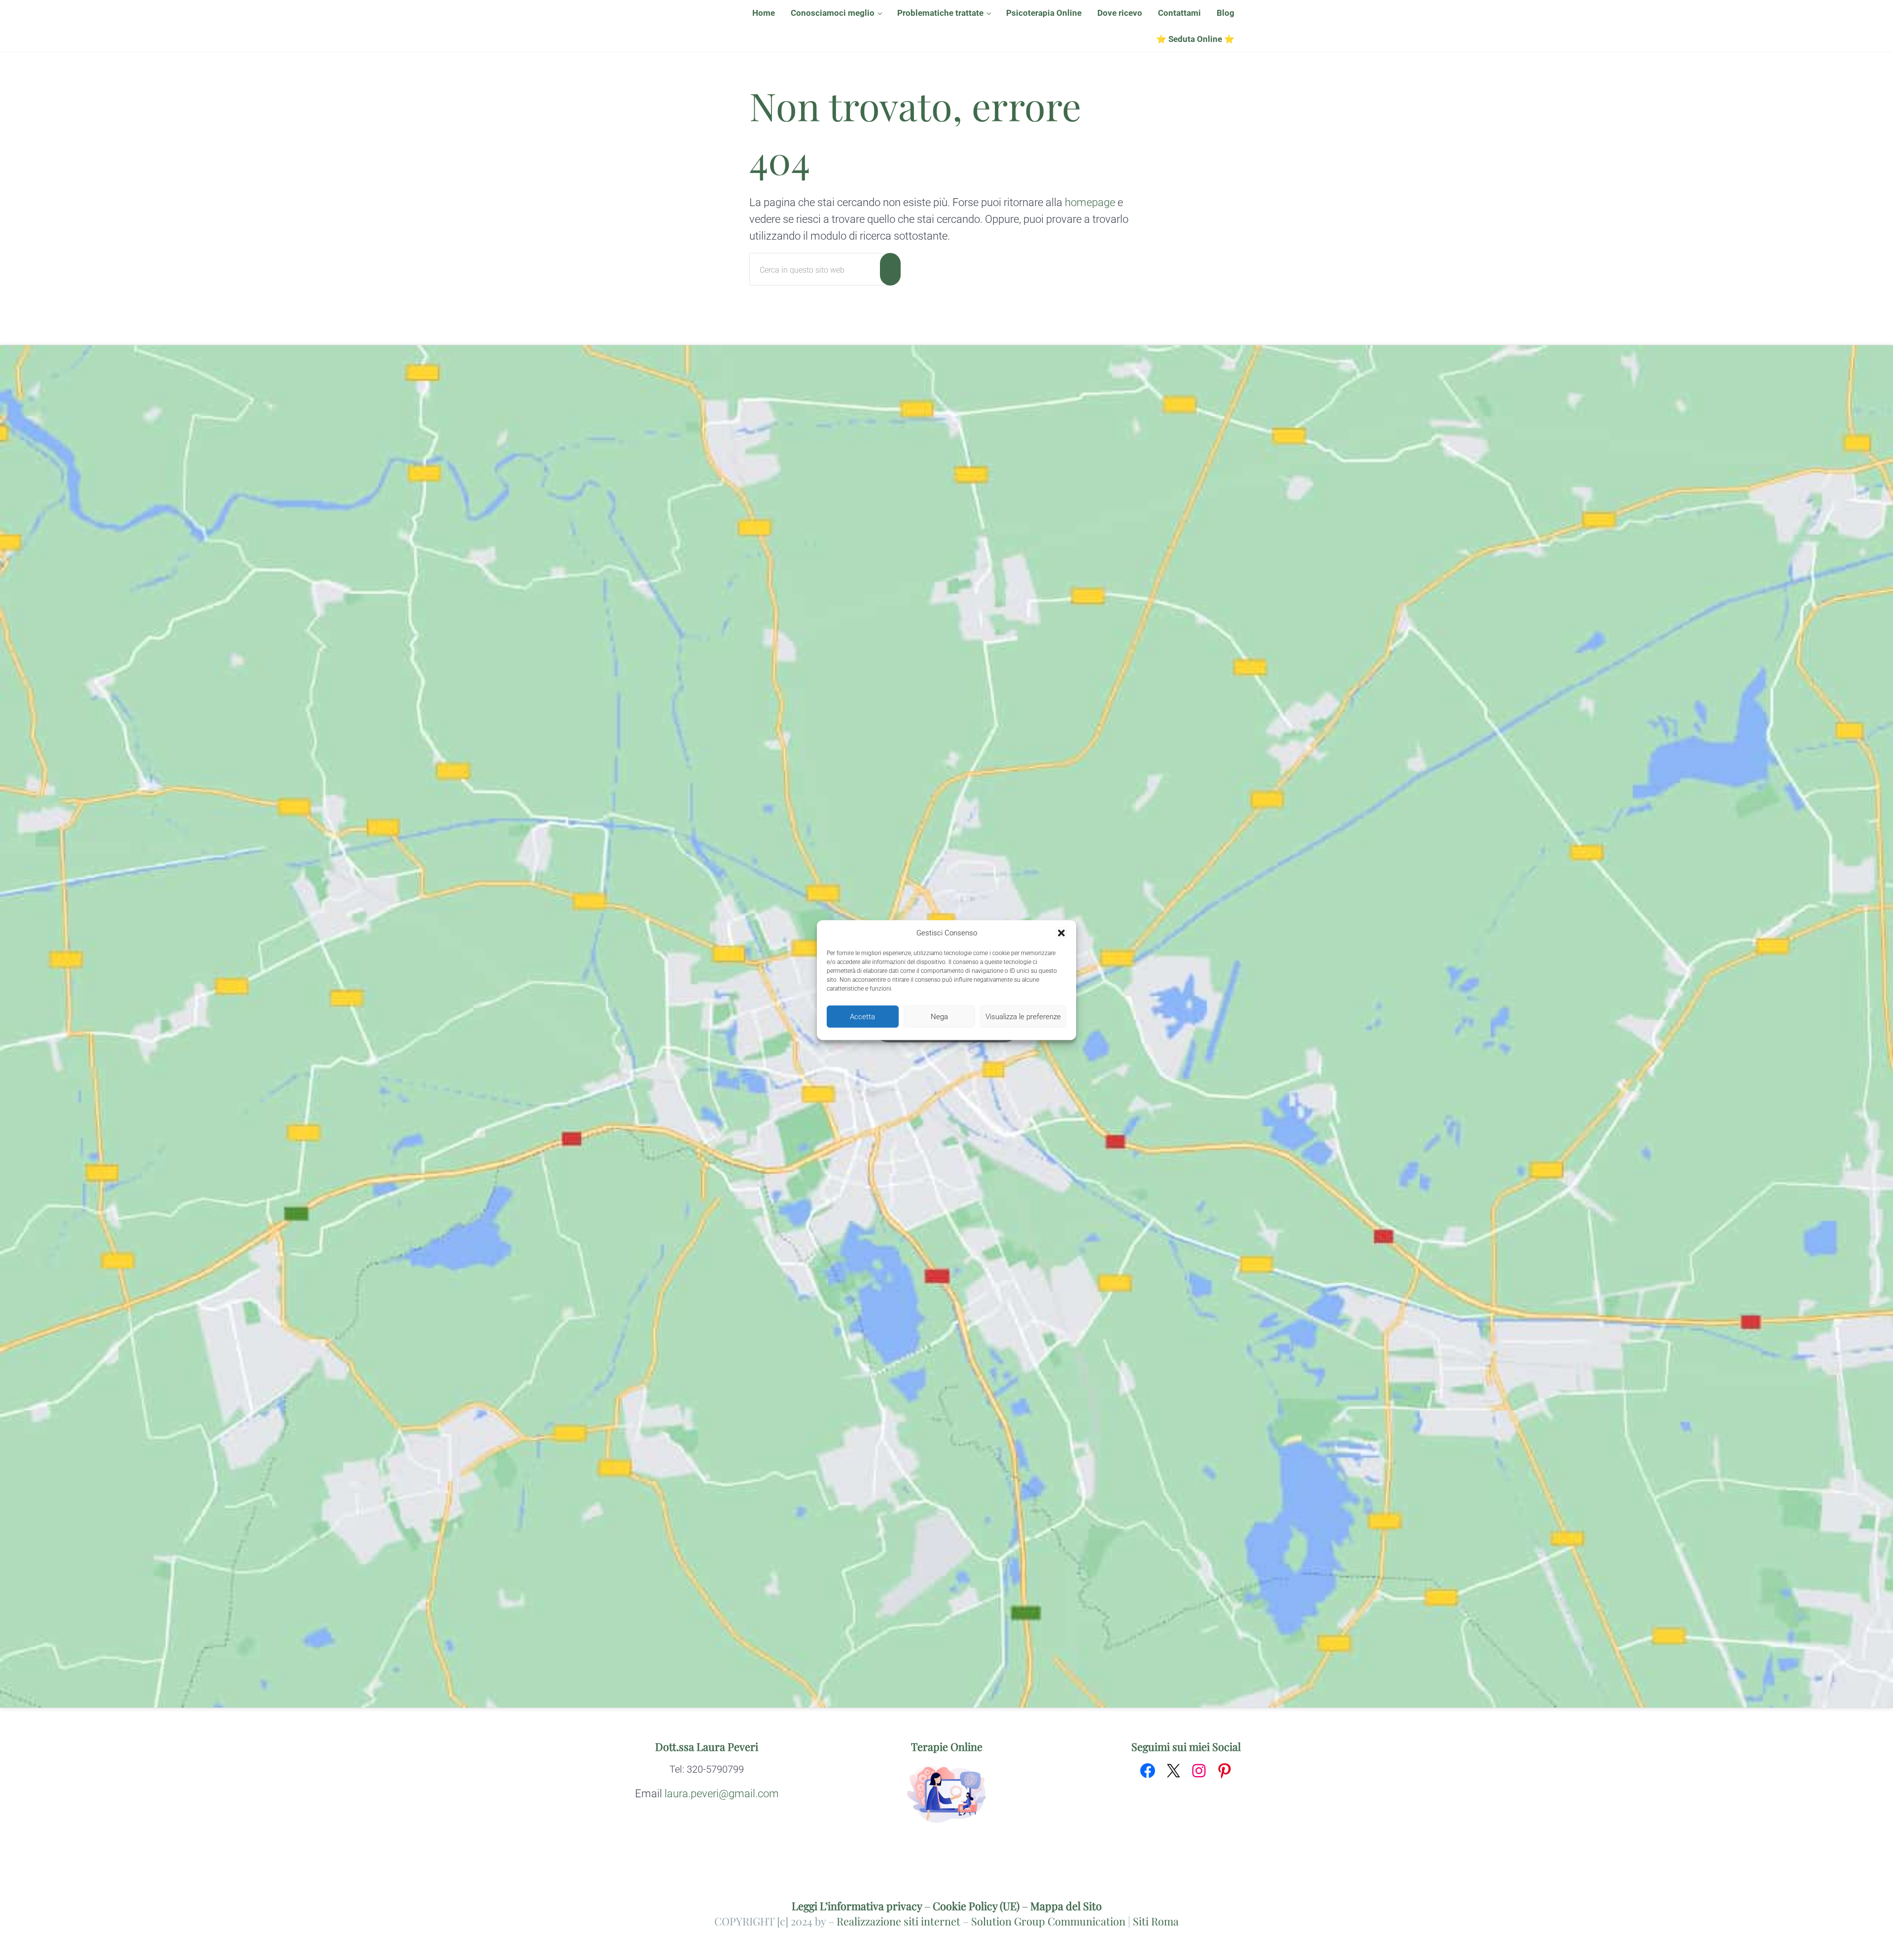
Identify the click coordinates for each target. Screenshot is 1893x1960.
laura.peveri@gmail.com (722, 1794)
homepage (1090, 202)
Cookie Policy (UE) (976, 1906)
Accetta (862, 1017)
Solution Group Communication (1048, 1921)
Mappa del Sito (1066, 1906)
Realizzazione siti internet (898, 1921)
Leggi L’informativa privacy (857, 1906)
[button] (1061, 933)
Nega (939, 1017)
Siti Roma (1156, 1921)
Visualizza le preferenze (1023, 1017)
